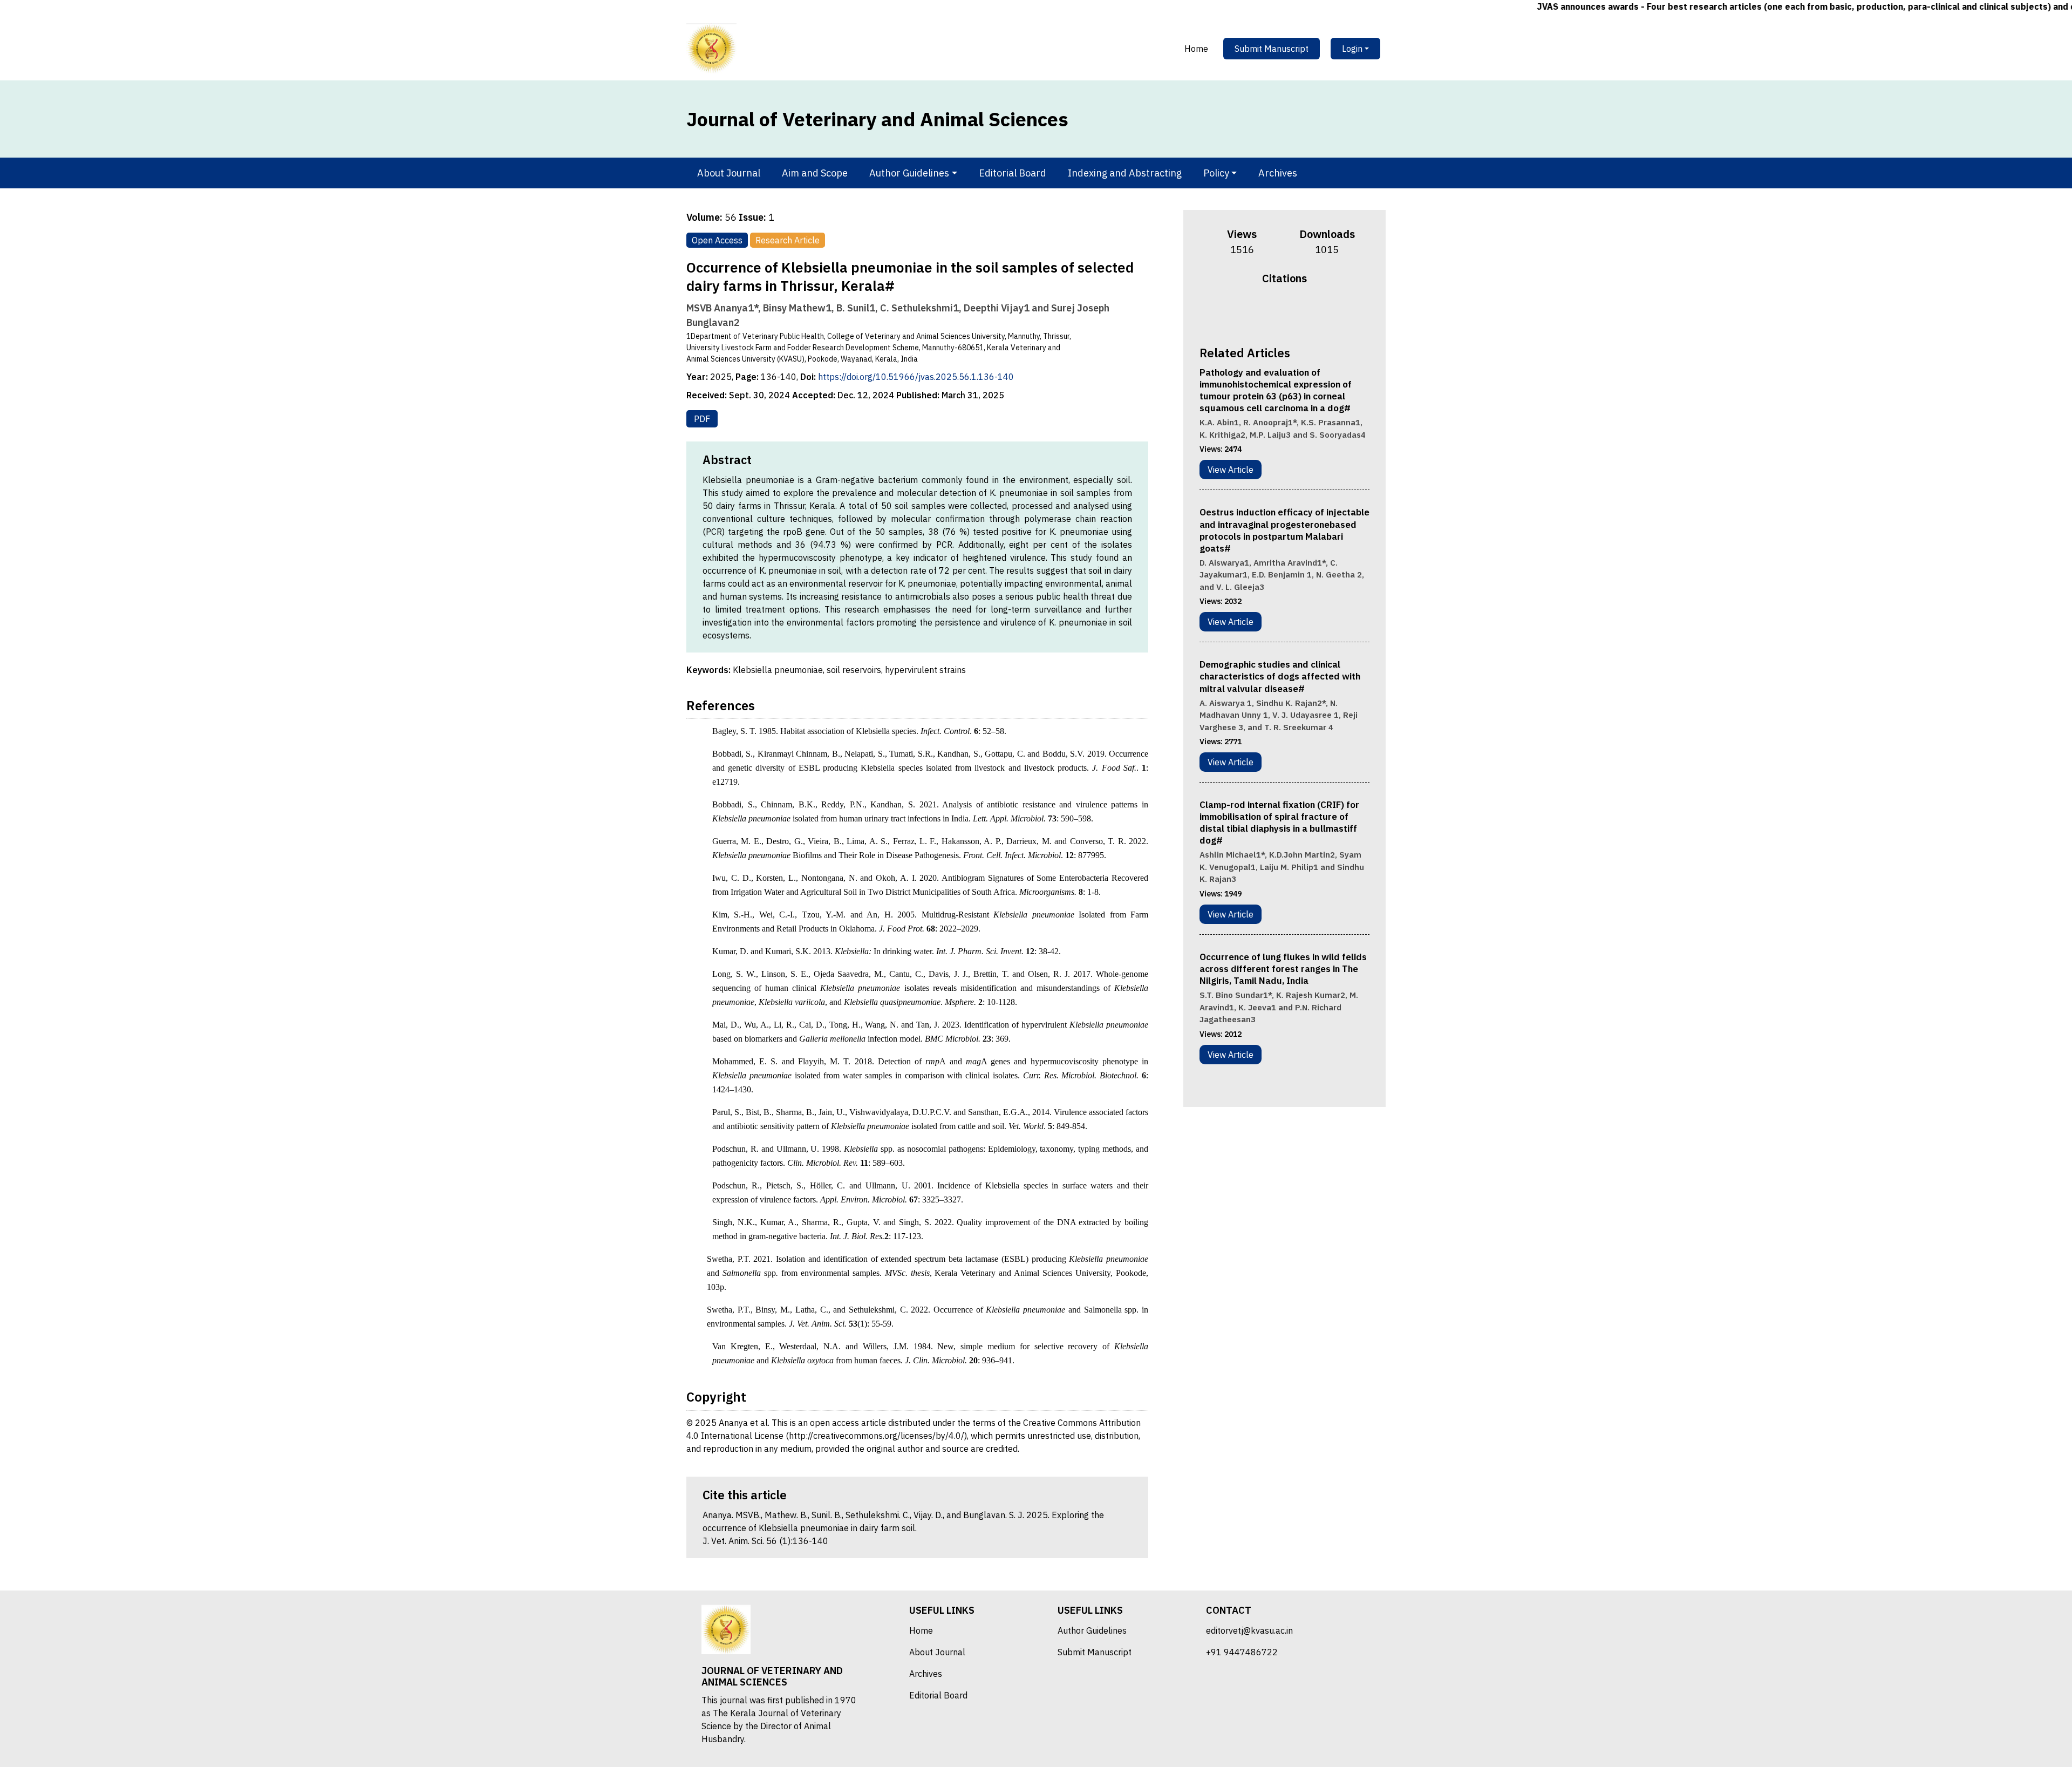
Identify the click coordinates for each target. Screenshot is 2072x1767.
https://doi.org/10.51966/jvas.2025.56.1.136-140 (916, 377)
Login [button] (1352, 49)
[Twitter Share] (1277, 314)
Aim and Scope (815, 173)
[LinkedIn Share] (1305, 314)
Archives (1278, 173)
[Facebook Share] (1263, 314)
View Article (1231, 470)
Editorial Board (1013, 173)
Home (1196, 49)
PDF (702, 419)
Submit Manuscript (1272, 49)
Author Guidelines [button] (909, 173)
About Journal (729, 173)
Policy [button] (1216, 173)
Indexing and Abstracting (1125, 173)
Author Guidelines (1092, 1630)
